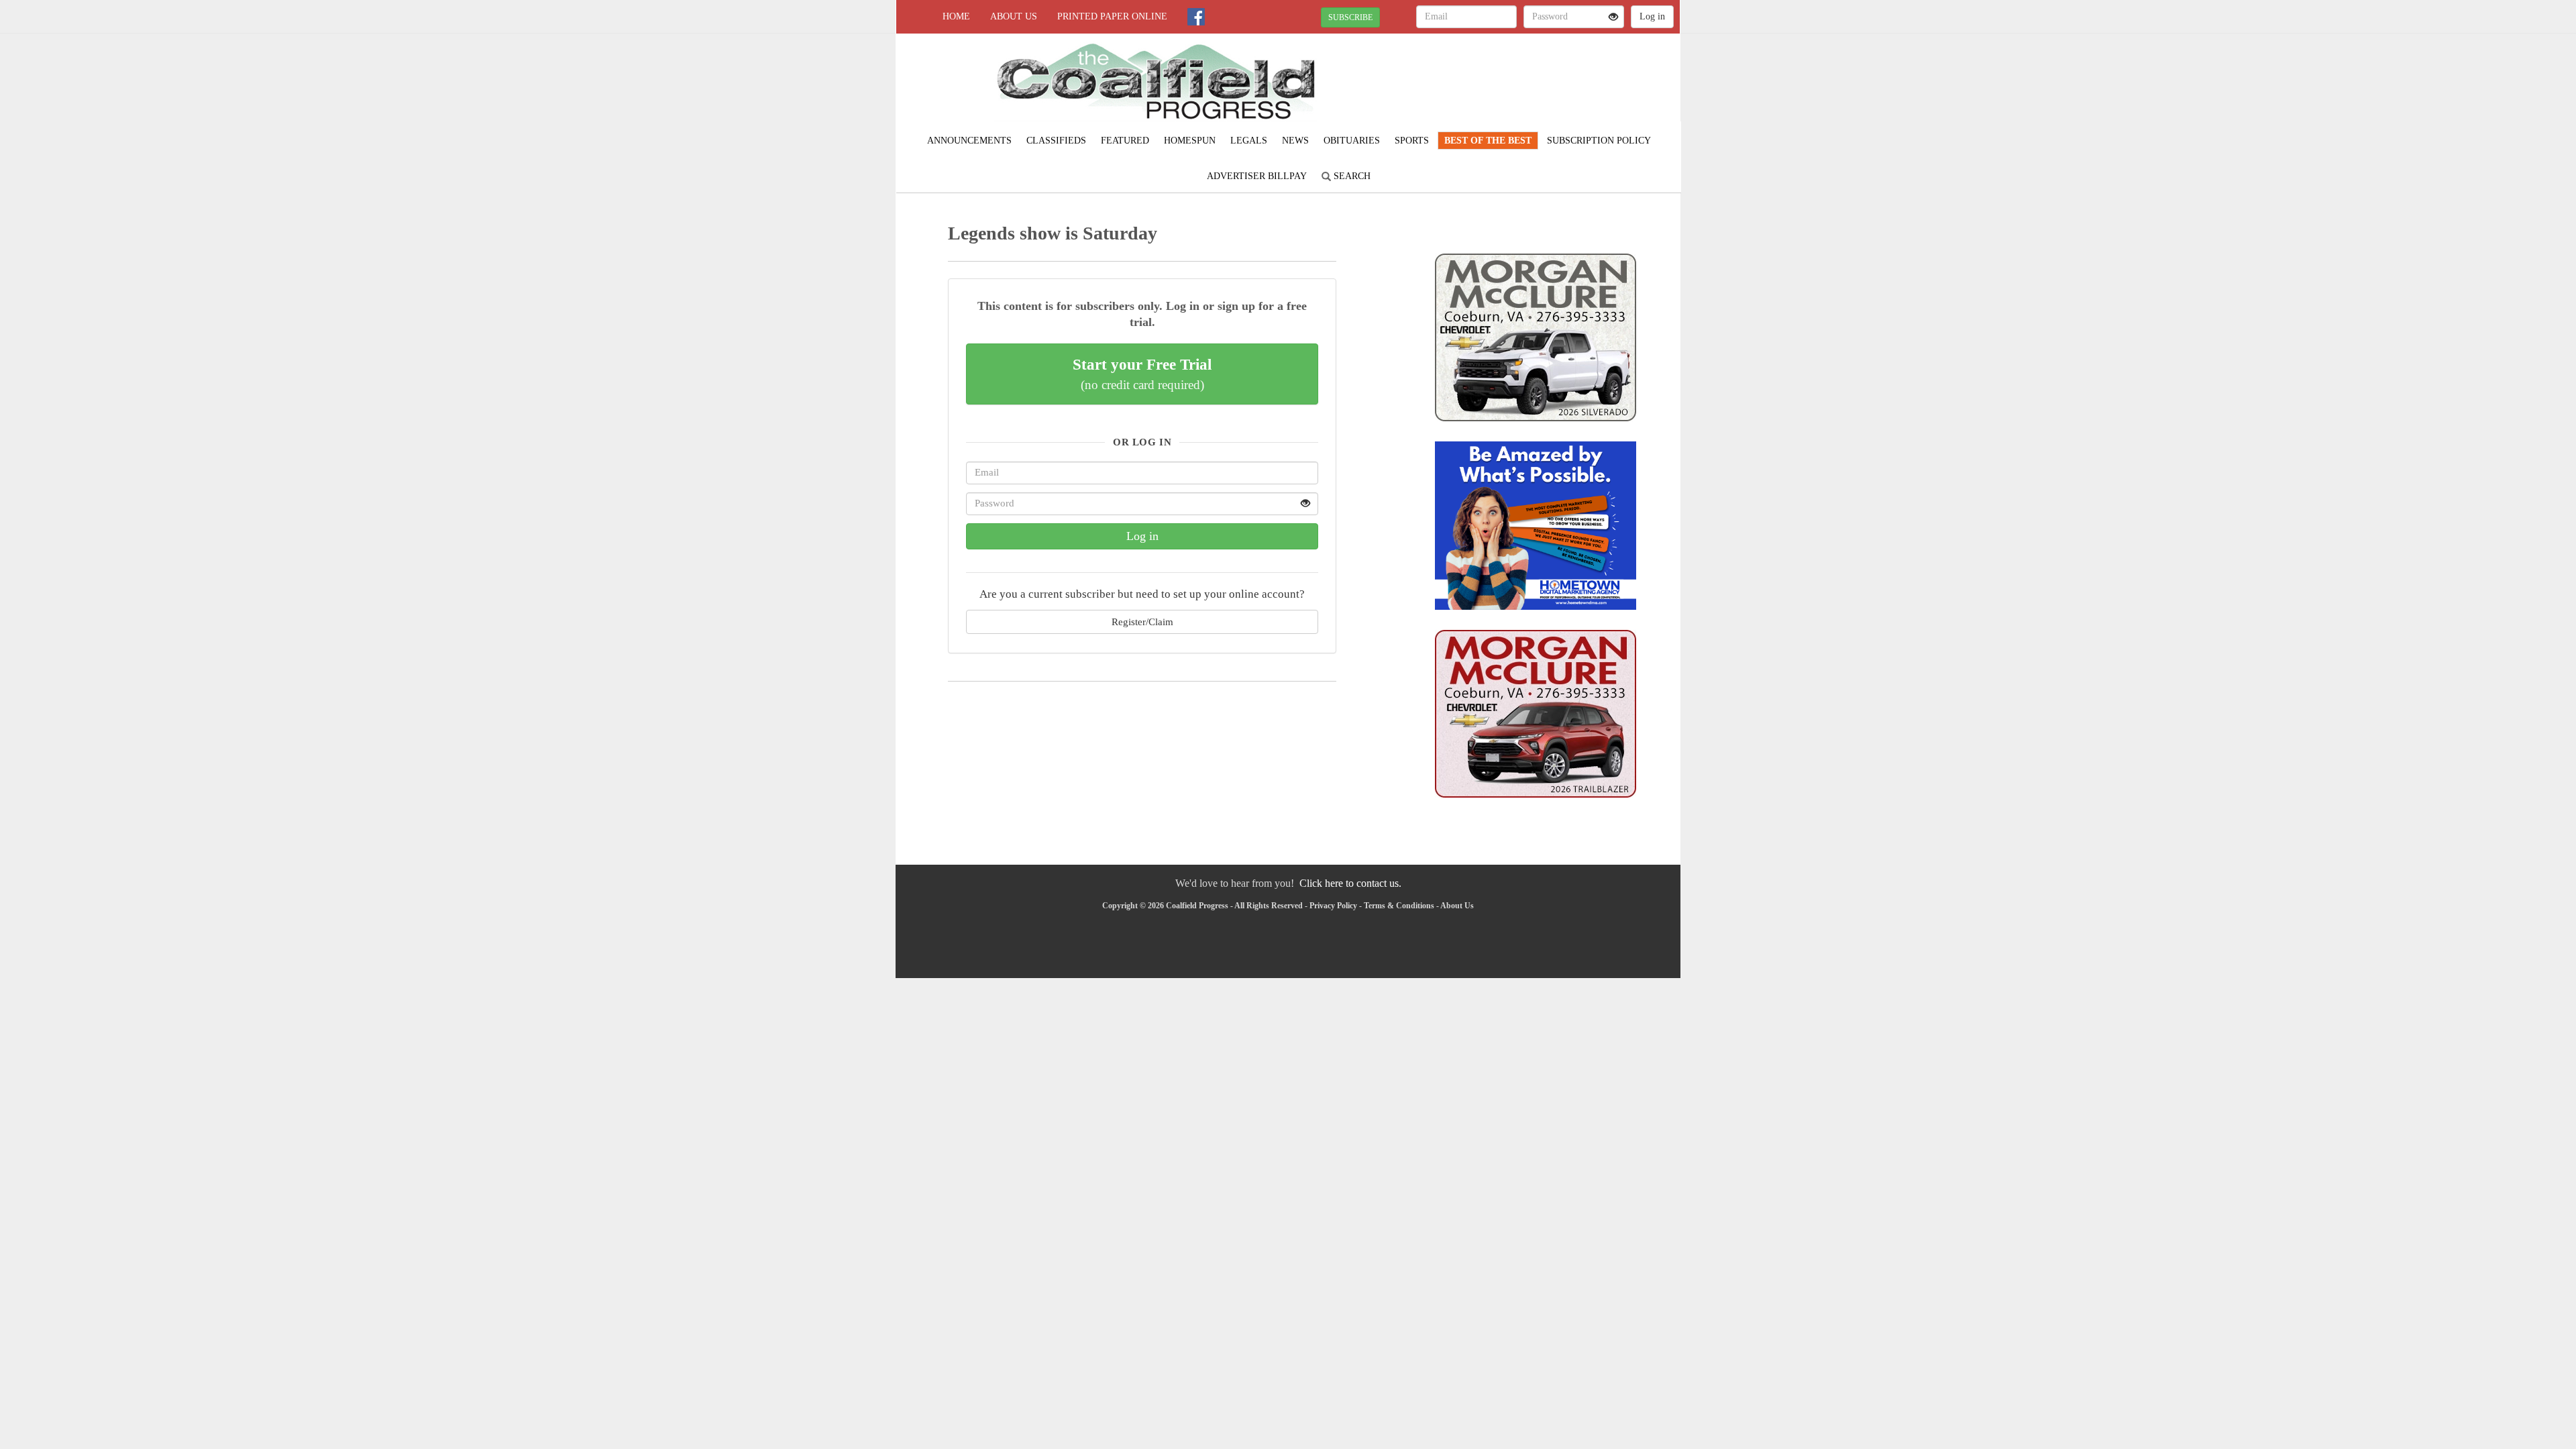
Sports (1412, 141)
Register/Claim (1142, 622)
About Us (1014, 16)
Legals (1249, 141)
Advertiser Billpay (1257, 176)
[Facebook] (1196, 17)
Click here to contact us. (1350, 883)
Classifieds (1056, 141)
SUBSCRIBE (1350, 17)
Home (956, 16)
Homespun (1190, 141)
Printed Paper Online (1112, 16)
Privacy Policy (1333, 906)
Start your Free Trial (1142, 374)
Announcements (969, 141)
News (1295, 141)
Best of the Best (1488, 141)
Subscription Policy (1599, 141)
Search (1351, 176)
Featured (1125, 141)
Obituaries (1352, 141)
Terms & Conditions (1399, 906)
